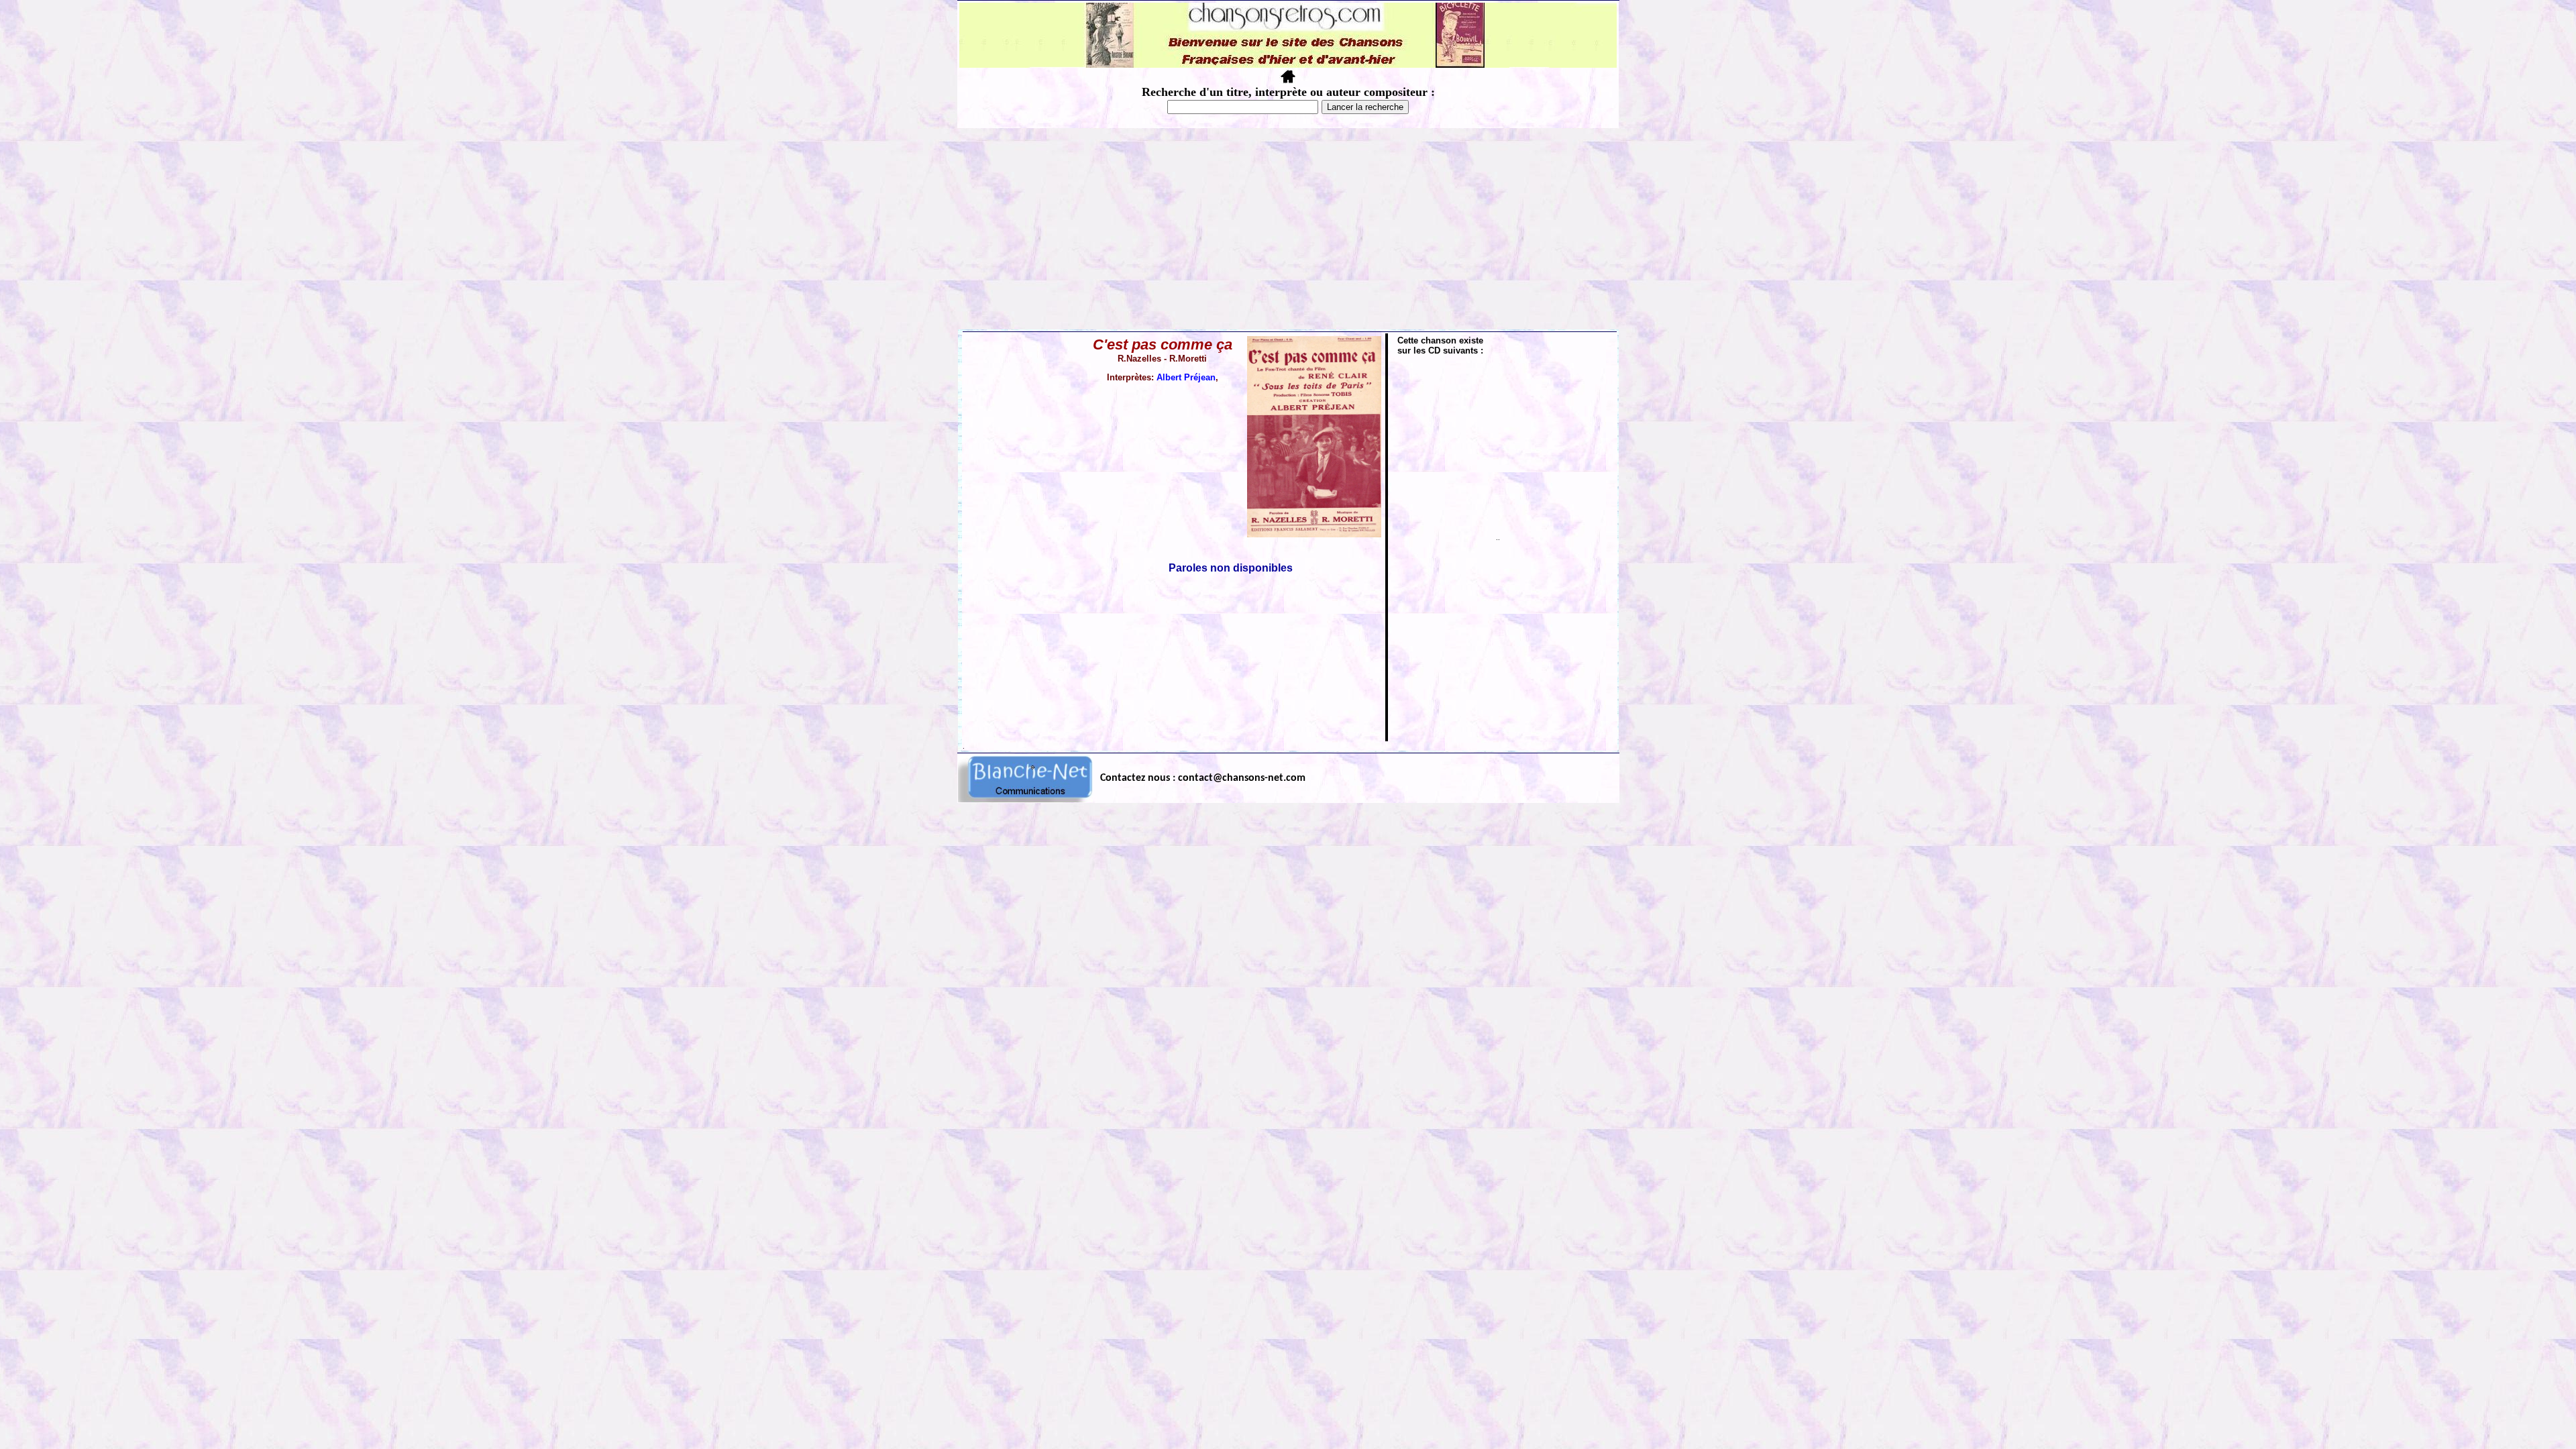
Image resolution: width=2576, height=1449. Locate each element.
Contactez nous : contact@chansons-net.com (1203, 778)
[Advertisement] (1288, 229)
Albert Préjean (1186, 377)
